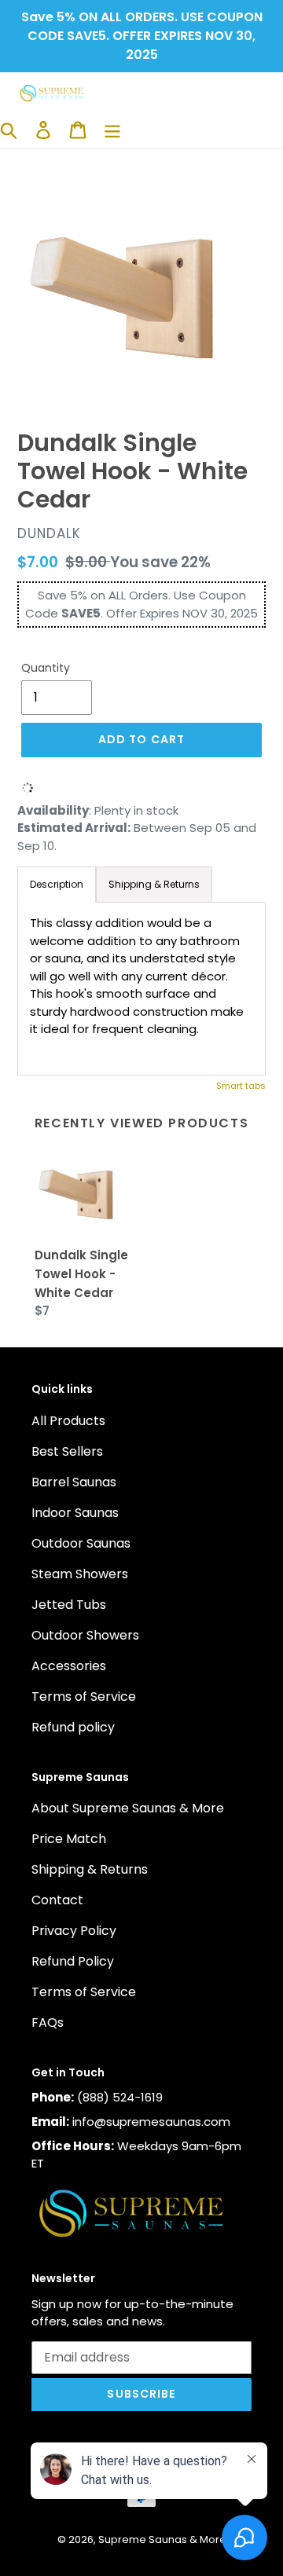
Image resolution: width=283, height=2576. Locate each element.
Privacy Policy (74, 1931)
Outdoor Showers (85, 1635)
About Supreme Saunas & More (128, 1808)
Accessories (69, 1666)
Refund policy (73, 1727)
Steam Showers (80, 1574)
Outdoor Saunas (81, 1543)
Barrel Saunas (74, 1482)
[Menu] (112, 130)
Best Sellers (67, 1451)
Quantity (46, 668)
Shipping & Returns (90, 1869)
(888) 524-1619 (120, 2097)
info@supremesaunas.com (151, 2122)
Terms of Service (84, 1697)
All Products (68, 1421)
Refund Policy (73, 1961)
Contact (57, 1900)
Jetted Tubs (69, 1605)
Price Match (69, 1839)
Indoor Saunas (75, 1513)
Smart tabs (241, 1086)
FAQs (48, 2023)
